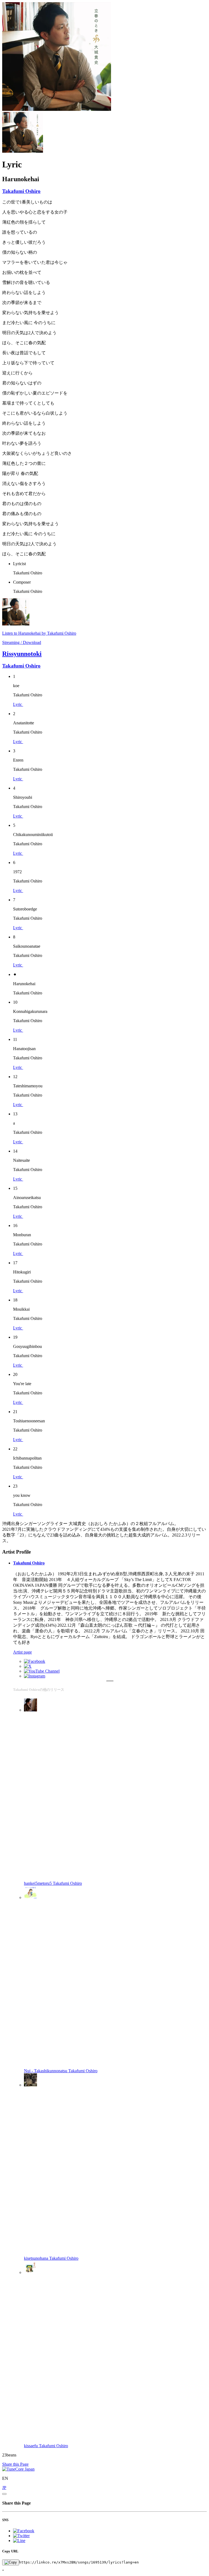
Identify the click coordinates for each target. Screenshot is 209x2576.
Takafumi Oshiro (21, 191)
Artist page (22, 1652)
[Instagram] (35, 1676)
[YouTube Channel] (42, 1671)
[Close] (4, 2494)
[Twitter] (28, 1666)
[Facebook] (35, 1661)
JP (4, 2488)
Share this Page (15, 2464)
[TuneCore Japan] (18, 2469)
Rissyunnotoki (22, 654)
